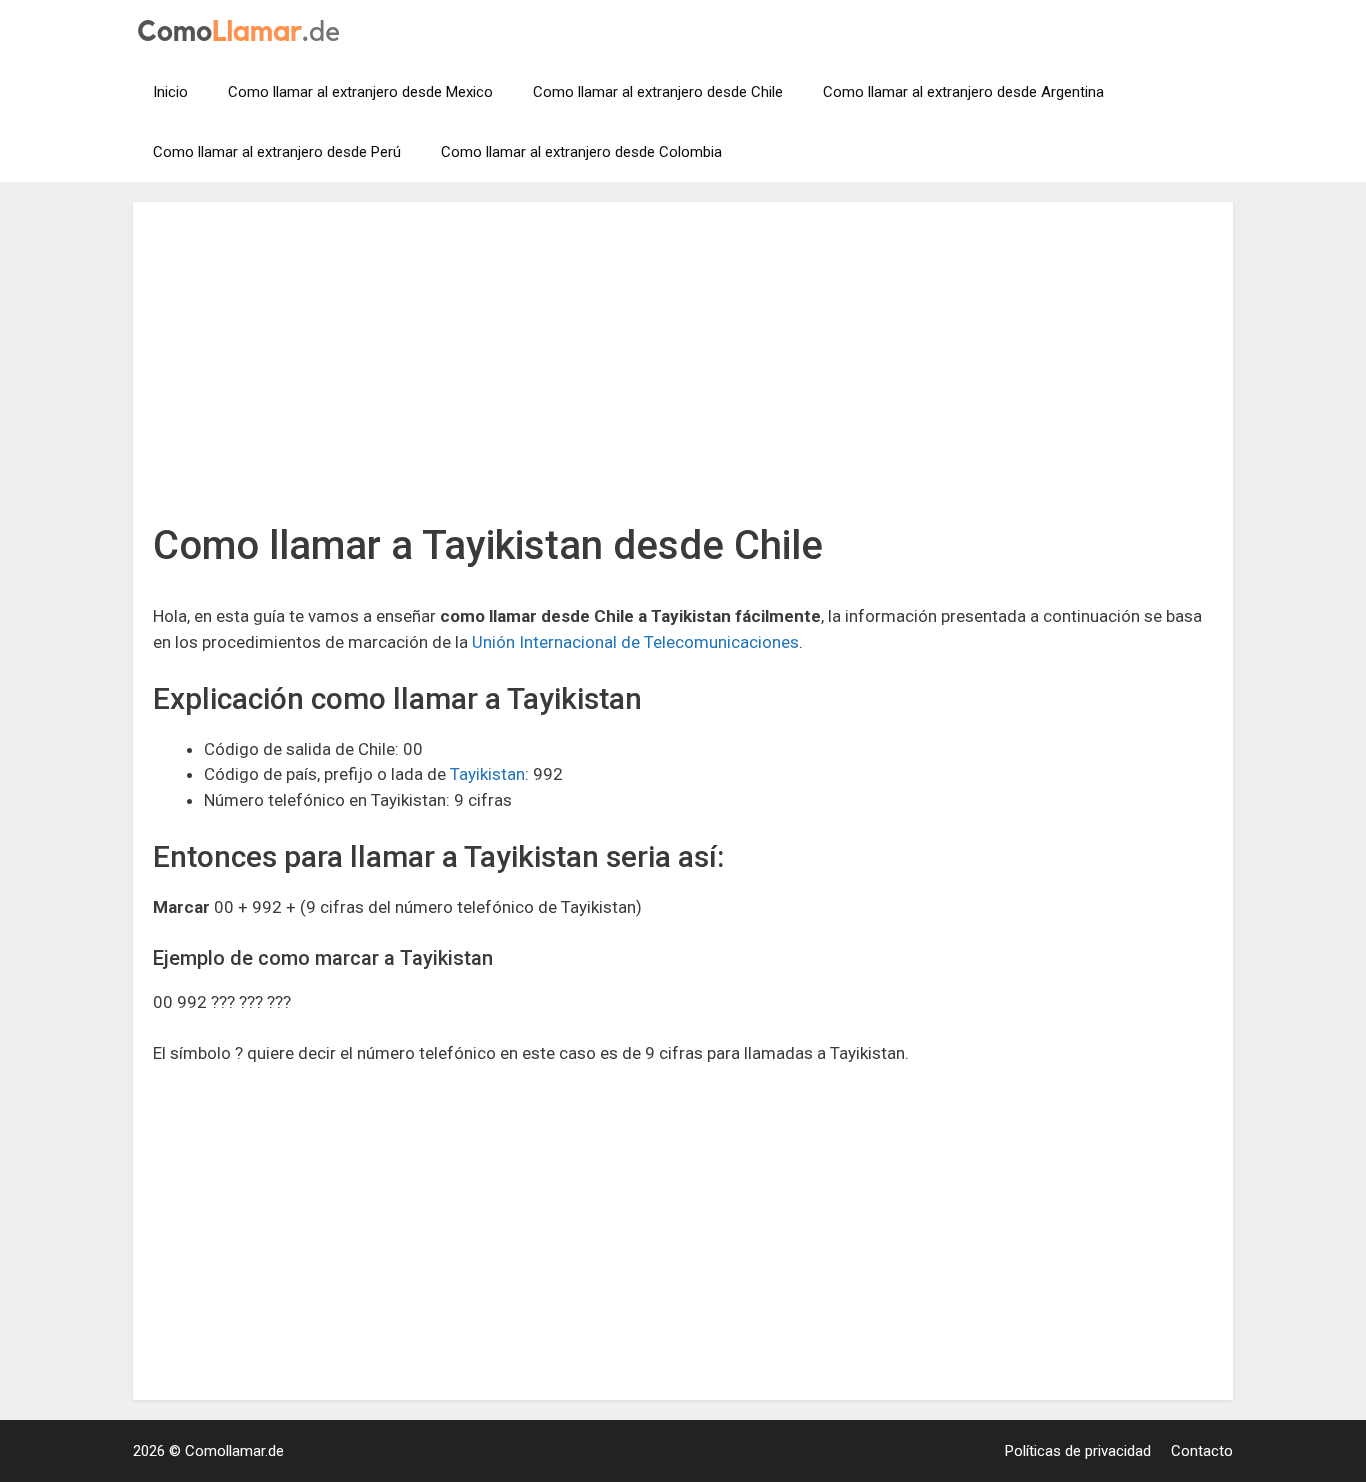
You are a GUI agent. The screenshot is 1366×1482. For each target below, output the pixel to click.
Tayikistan (487, 774)
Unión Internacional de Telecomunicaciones (635, 642)
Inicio (170, 92)
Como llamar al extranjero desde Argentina (963, 92)
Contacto (1202, 1451)
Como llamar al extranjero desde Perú (277, 152)
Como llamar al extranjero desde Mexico (360, 92)
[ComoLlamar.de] (238, 29)
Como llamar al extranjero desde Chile (658, 92)
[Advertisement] (683, 372)
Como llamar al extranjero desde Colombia (581, 152)
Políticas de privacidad (1078, 1451)
